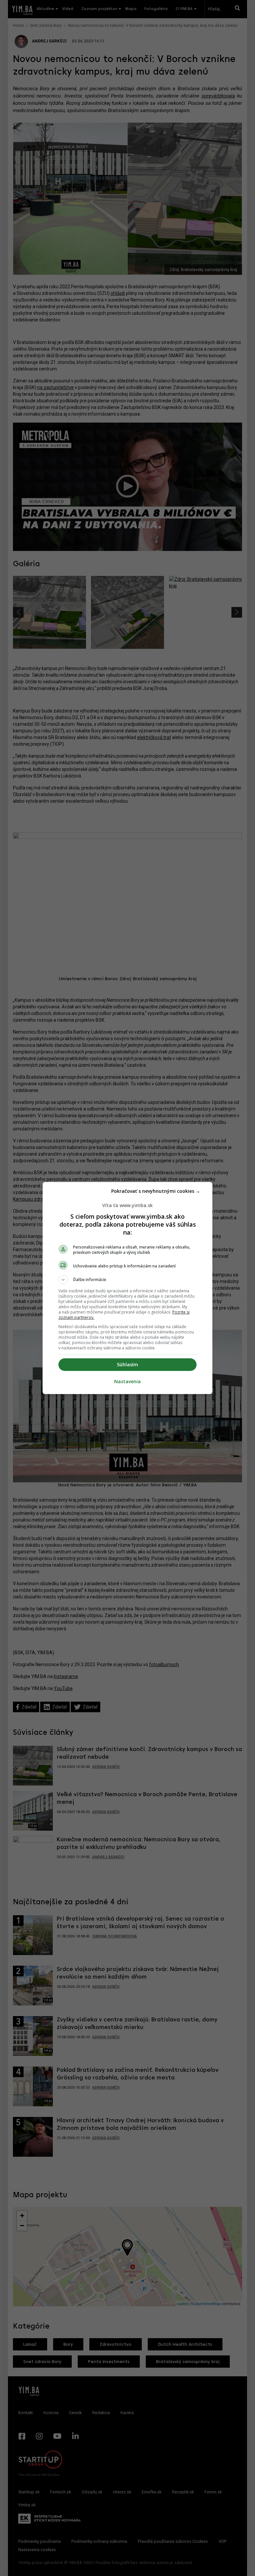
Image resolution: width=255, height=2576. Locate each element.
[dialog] (127, 1288)
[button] (127, 1280)
